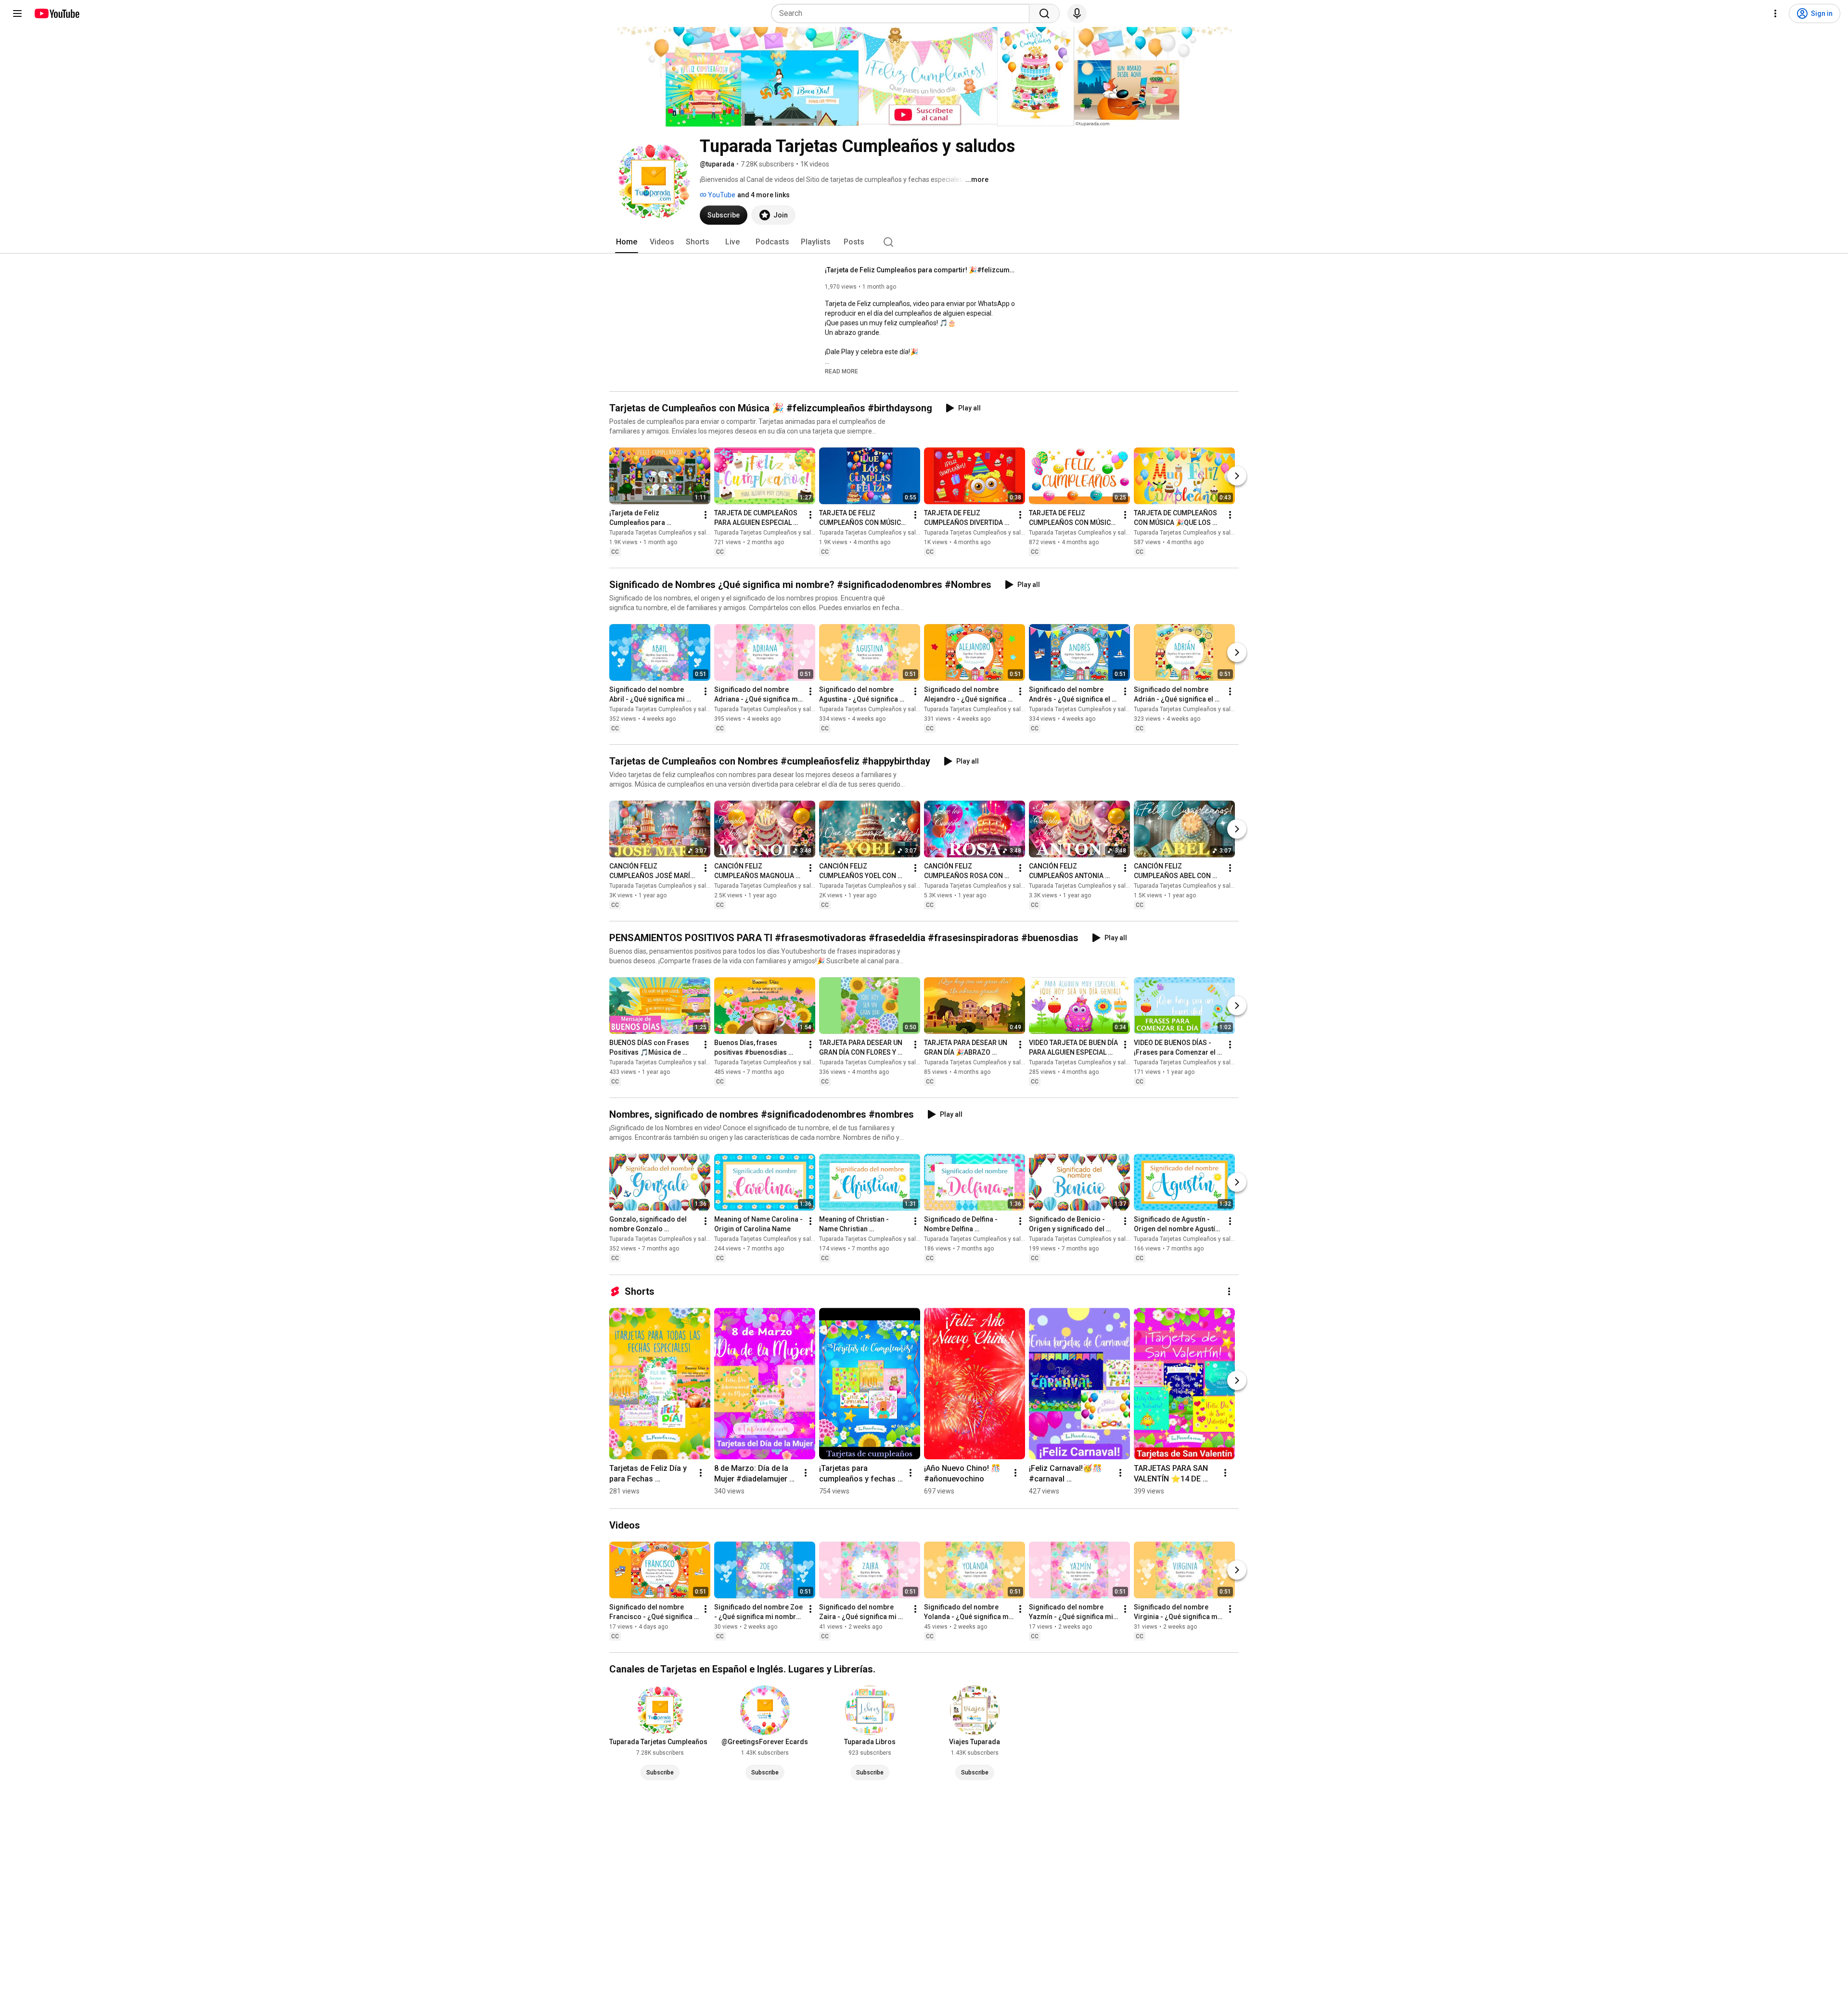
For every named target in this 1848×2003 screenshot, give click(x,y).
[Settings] (1775, 13)
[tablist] (924, 242)
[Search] (1044, 13)
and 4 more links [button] (764, 195)
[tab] (627, 242)
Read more (841, 371)
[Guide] (17, 13)
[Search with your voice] (1077, 13)
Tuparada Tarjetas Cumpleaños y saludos (664, 533)
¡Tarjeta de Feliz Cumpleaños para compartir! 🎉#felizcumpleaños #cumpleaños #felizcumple (921, 270)
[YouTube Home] (57, 13)
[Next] (1237, 476)
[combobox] (903, 13)
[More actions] (706, 515)
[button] (841, 371)
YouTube (721, 195)
